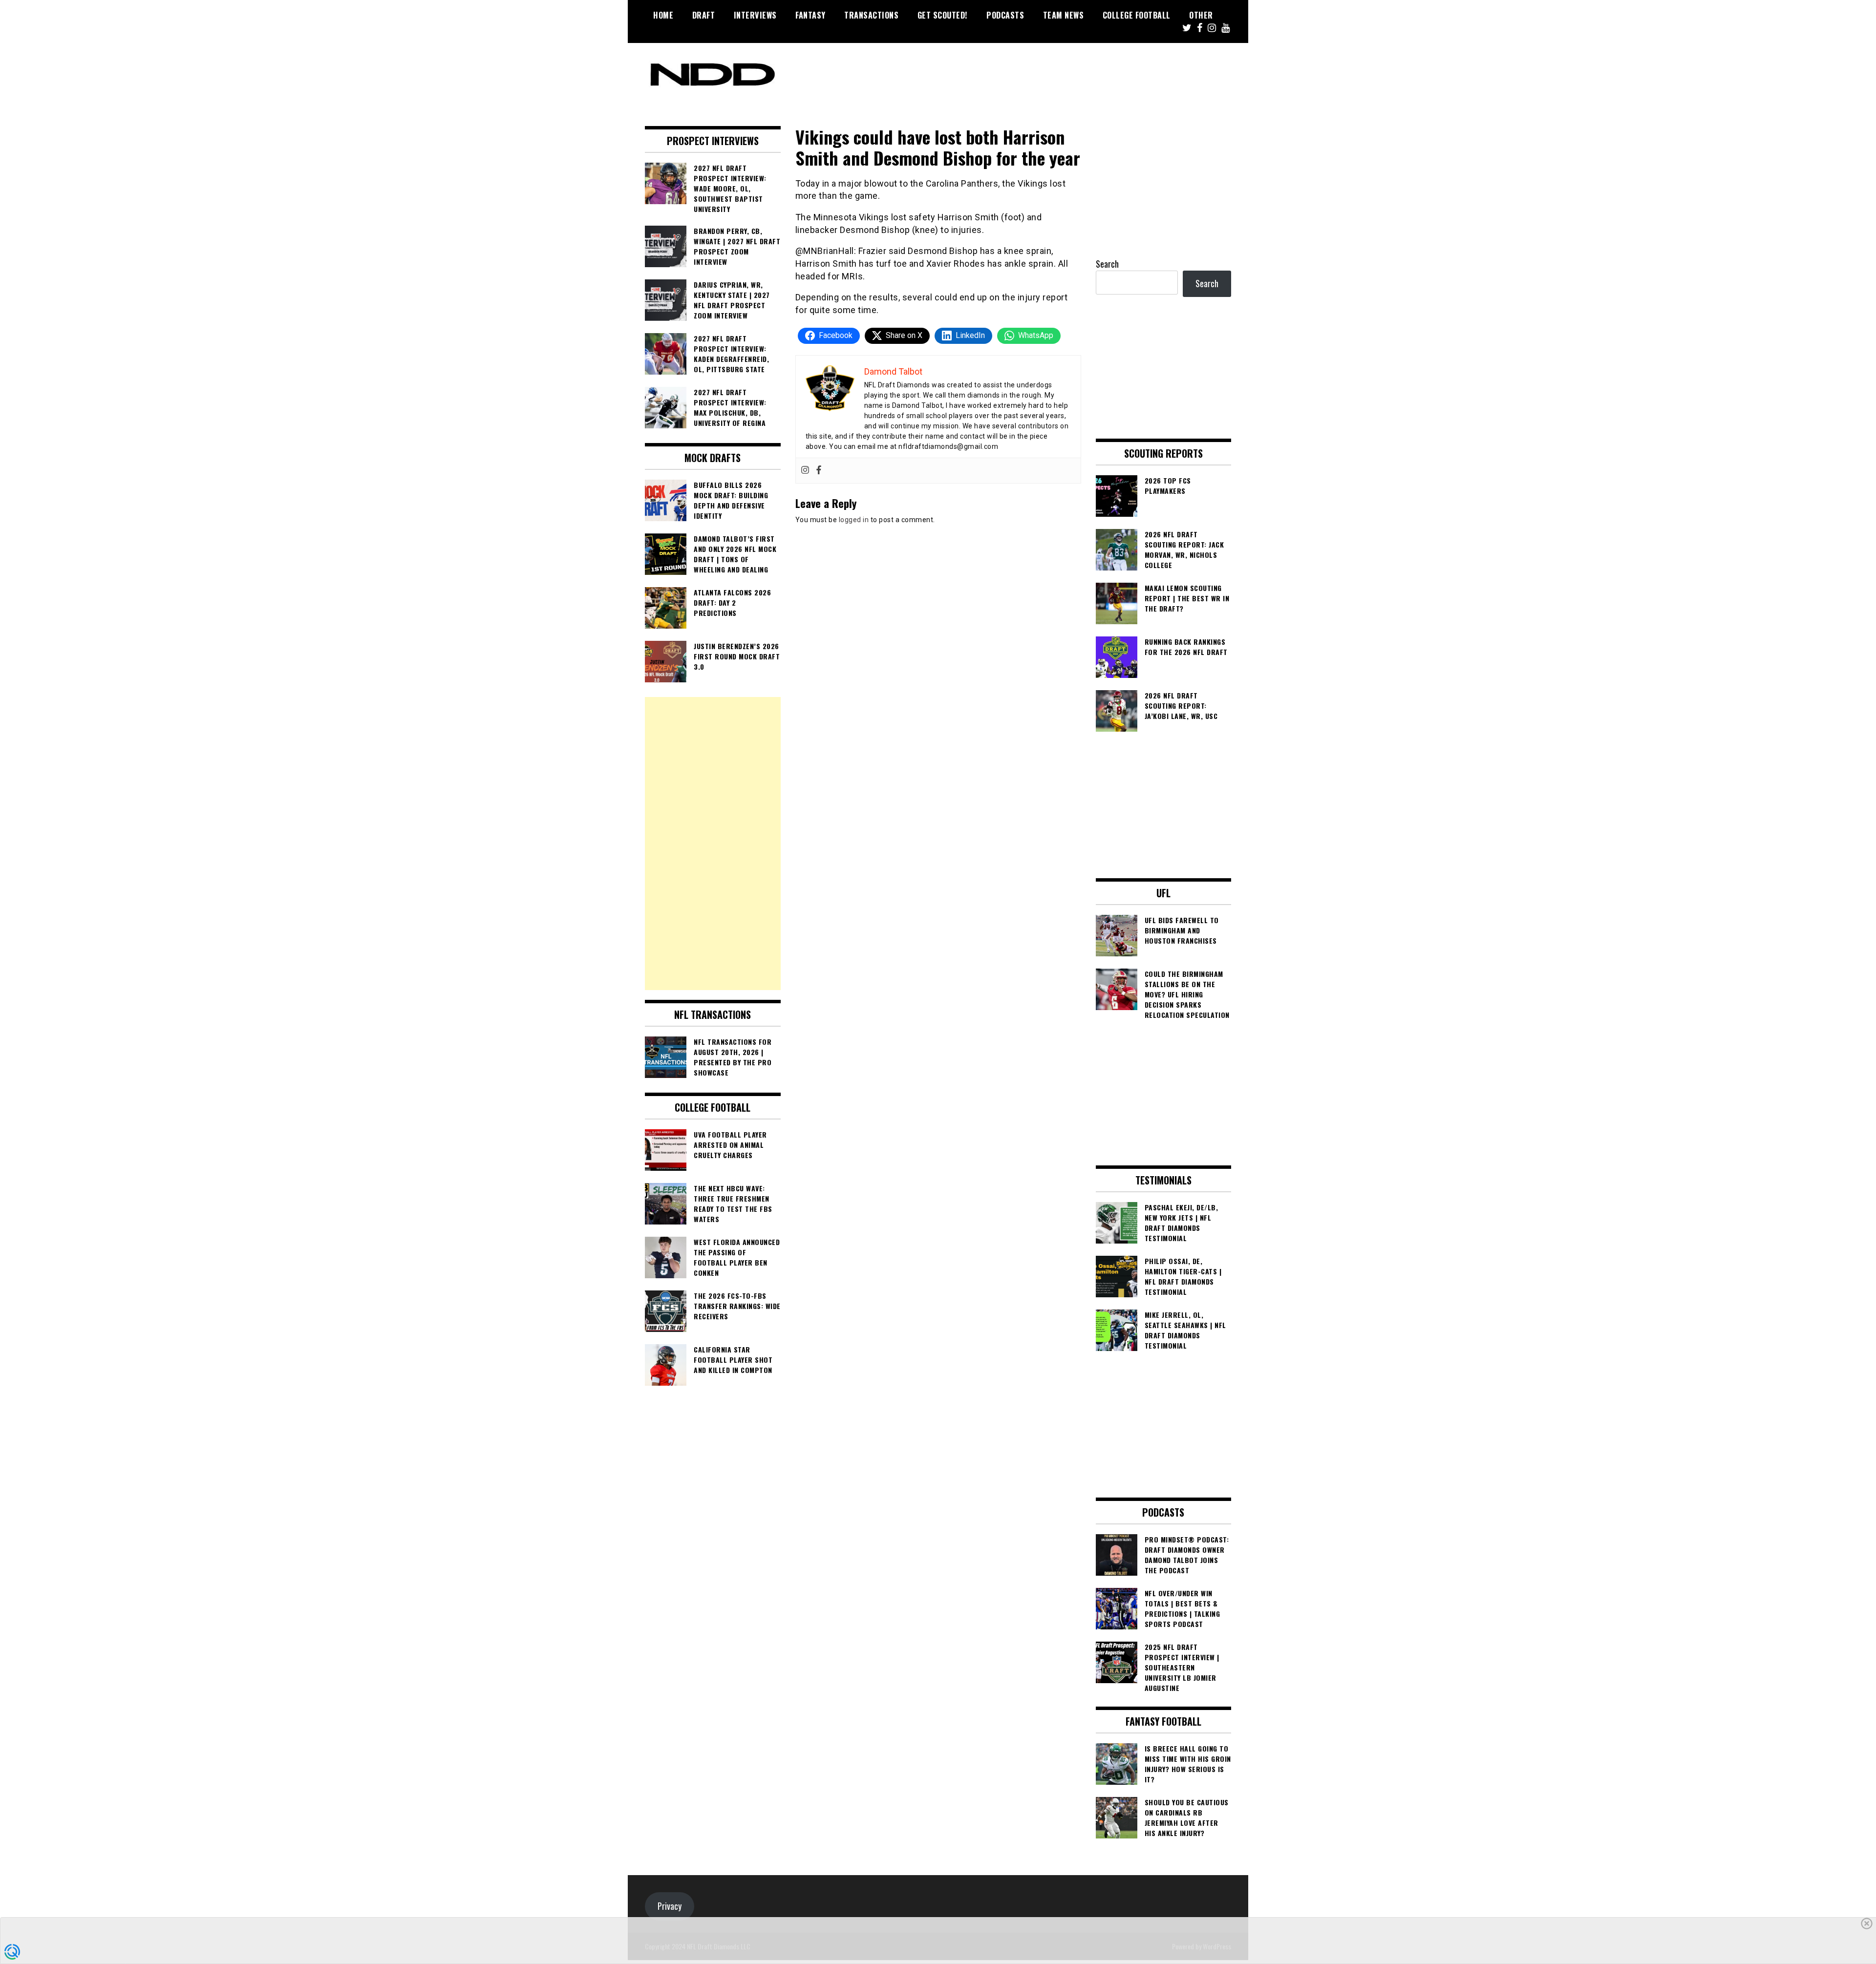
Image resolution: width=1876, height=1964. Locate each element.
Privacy (670, 1906)
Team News (1064, 15)
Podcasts (1005, 15)
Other (1201, 15)
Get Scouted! (943, 15)
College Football (1137, 15)
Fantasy (810, 15)
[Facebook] (819, 471)
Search (1107, 264)
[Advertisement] (713, 844)
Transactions (871, 15)
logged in (854, 520)
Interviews (755, 15)
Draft (704, 15)
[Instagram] (805, 471)
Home (663, 15)
